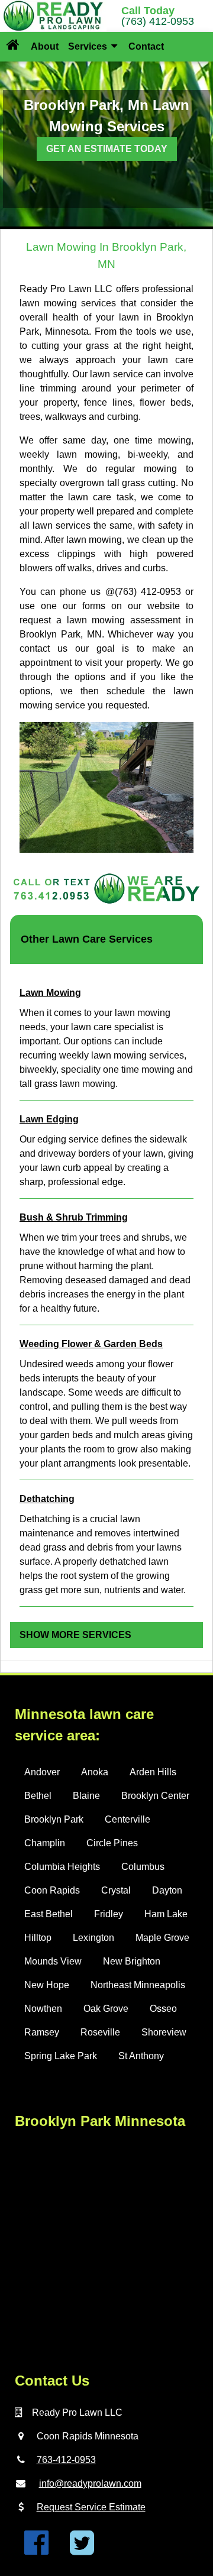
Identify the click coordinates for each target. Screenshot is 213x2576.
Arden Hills (153, 1772)
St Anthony (141, 2056)
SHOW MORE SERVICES (75, 1635)
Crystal (116, 1890)
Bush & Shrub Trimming (74, 1217)
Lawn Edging (49, 1119)
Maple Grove (162, 1938)
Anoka (95, 1772)
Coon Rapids (52, 1890)
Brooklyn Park (54, 1819)
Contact (146, 46)
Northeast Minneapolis (138, 1985)
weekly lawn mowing (69, 454)
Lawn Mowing (50, 993)
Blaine (86, 1796)
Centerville (128, 1819)
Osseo (163, 2009)
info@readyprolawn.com (90, 2483)
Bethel (38, 1796)
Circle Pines (112, 1843)
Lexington (93, 1938)
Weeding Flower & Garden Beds (91, 1344)
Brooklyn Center (155, 1796)
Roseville (100, 2032)
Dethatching (47, 1499)
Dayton (167, 1890)
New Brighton (132, 1961)
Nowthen (43, 2009)
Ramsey (42, 2032)
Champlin (45, 1843)
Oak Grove (106, 2009)
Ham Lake (166, 1914)
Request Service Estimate (91, 2507)
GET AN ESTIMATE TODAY (107, 149)
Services (89, 46)
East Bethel (49, 1914)
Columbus (143, 1867)
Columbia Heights (62, 1867)
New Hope (47, 1985)
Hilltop (38, 1938)
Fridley (109, 1914)
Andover (42, 1772)
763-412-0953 (66, 2460)
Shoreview (164, 2032)
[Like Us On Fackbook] (36, 2550)
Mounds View (53, 1961)
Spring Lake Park (61, 2056)
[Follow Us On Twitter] (82, 2550)
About (45, 46)
